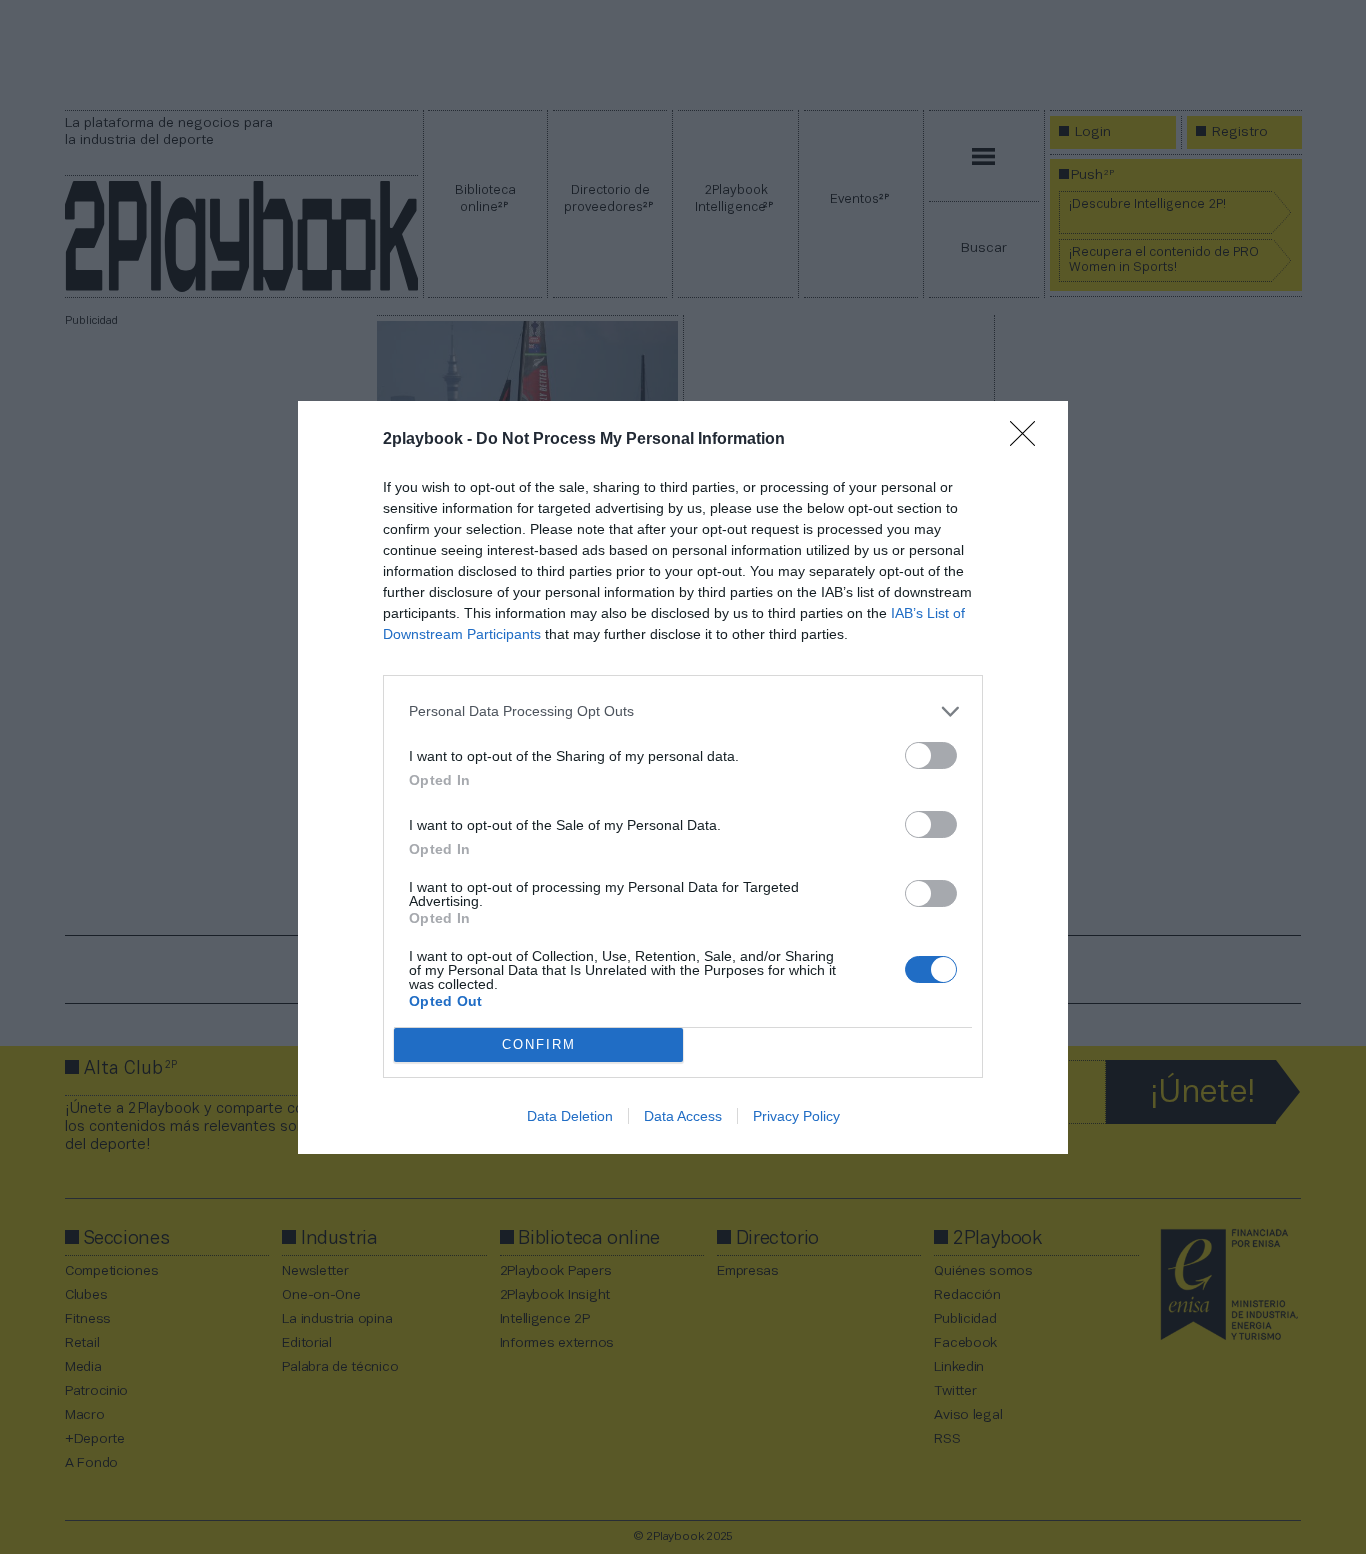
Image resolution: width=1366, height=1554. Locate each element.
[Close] (1029, 440)
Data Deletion (570, 1116)
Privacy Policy (796, 1116)
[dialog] (683, 777)
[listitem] (683, 711)
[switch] (931, 755)
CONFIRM (539, 1044)
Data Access (683, 1116)
